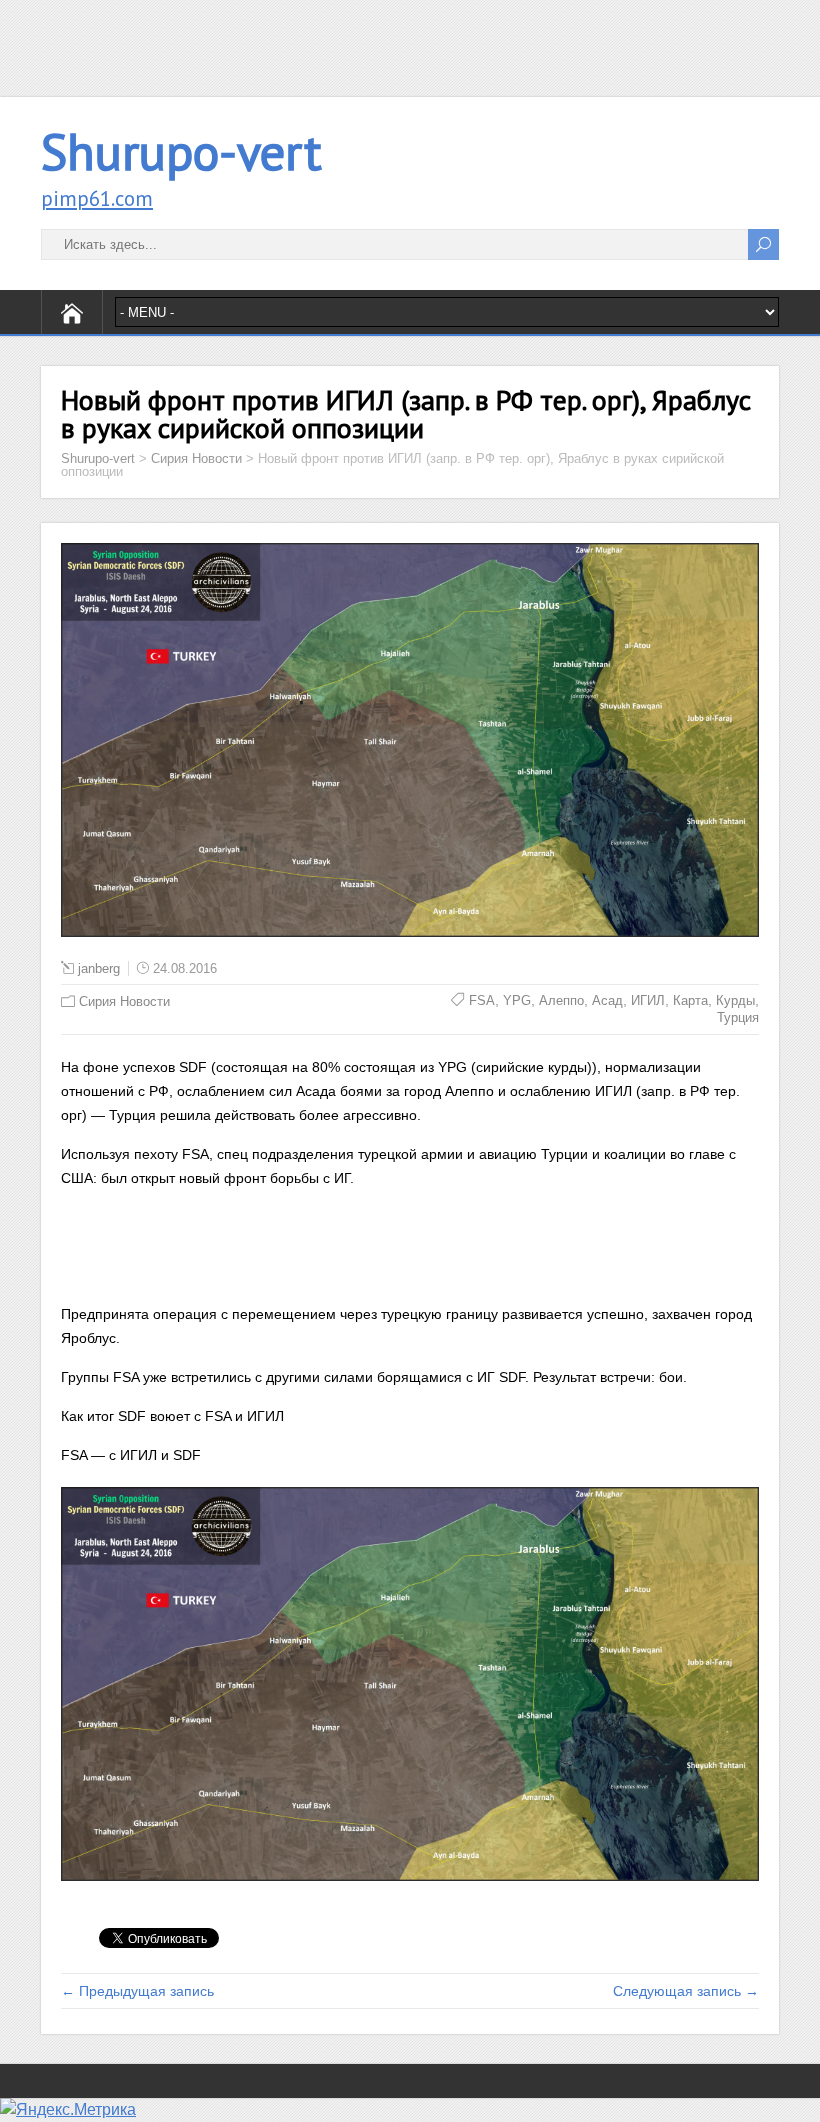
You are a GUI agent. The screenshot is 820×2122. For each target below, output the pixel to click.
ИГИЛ (648, 1000)
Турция (738, 1017)
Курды (735, 1000)
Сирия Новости (124, 1001)
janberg (99, 968)
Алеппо (561, 1000)
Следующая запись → (686, 1991)
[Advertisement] (410, 45)
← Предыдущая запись (137, 1991)
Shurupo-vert (181, 151)
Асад (607, 1000)
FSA (482, 1000)
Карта (690, 1000)
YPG (517, 1000)
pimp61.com (97, 198)
